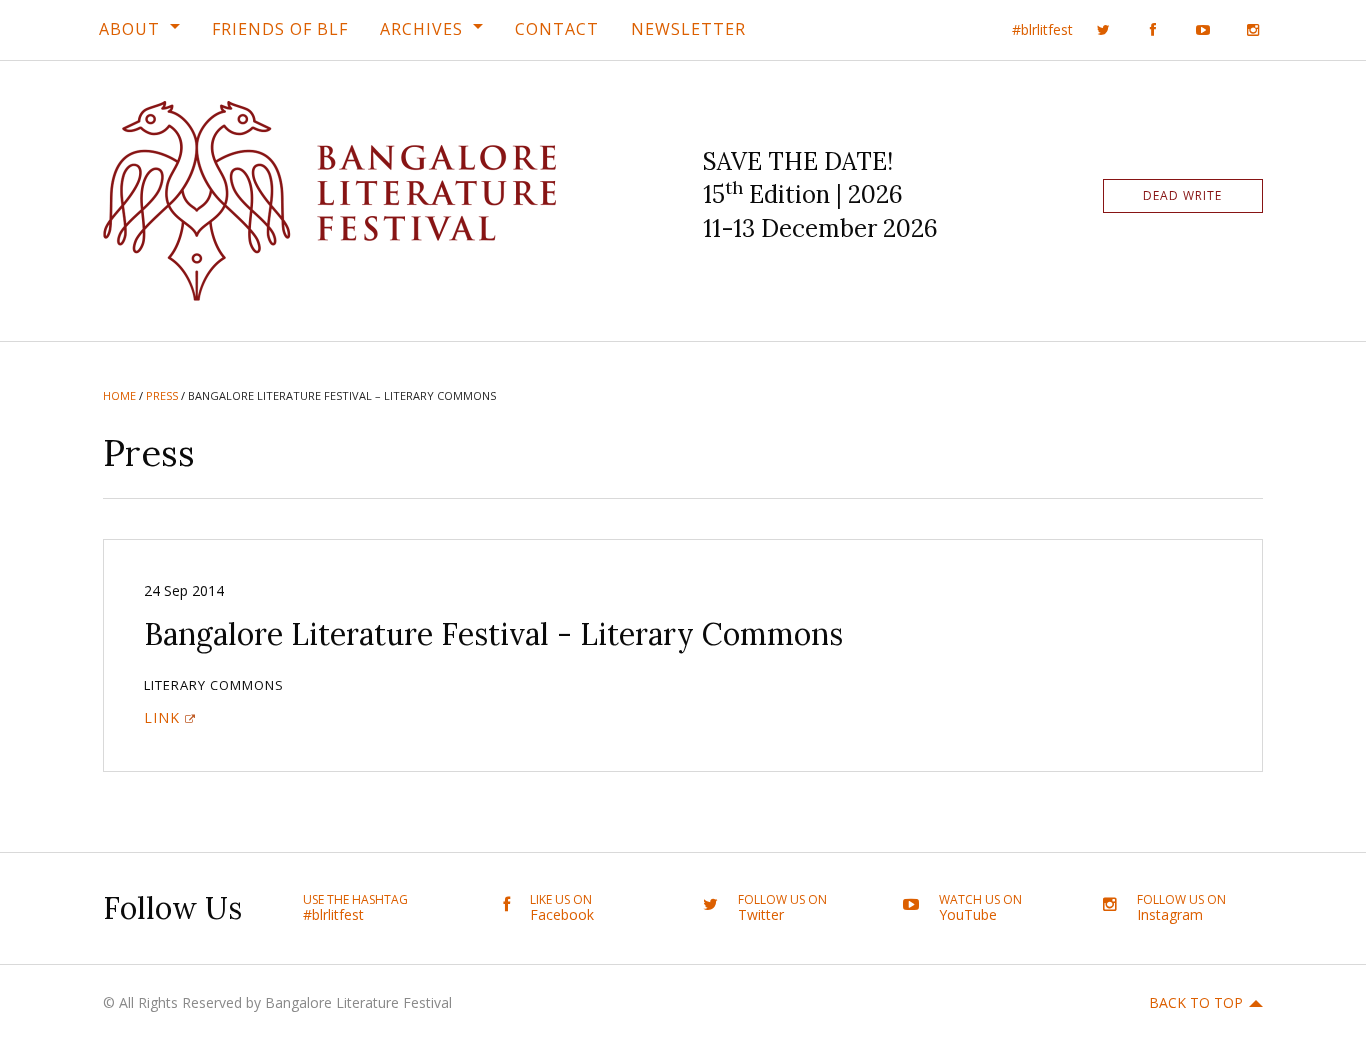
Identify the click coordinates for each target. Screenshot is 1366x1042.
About (129, 29)
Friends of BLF (280, 29)
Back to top (1196, 1002)
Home (119, 395)
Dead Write (1182, 195)
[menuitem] (139, 29)
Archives (421, 29)
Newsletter (688, 29)
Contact (557, 29)
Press (162, 395)
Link (162, 717)
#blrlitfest (1042, 29)
